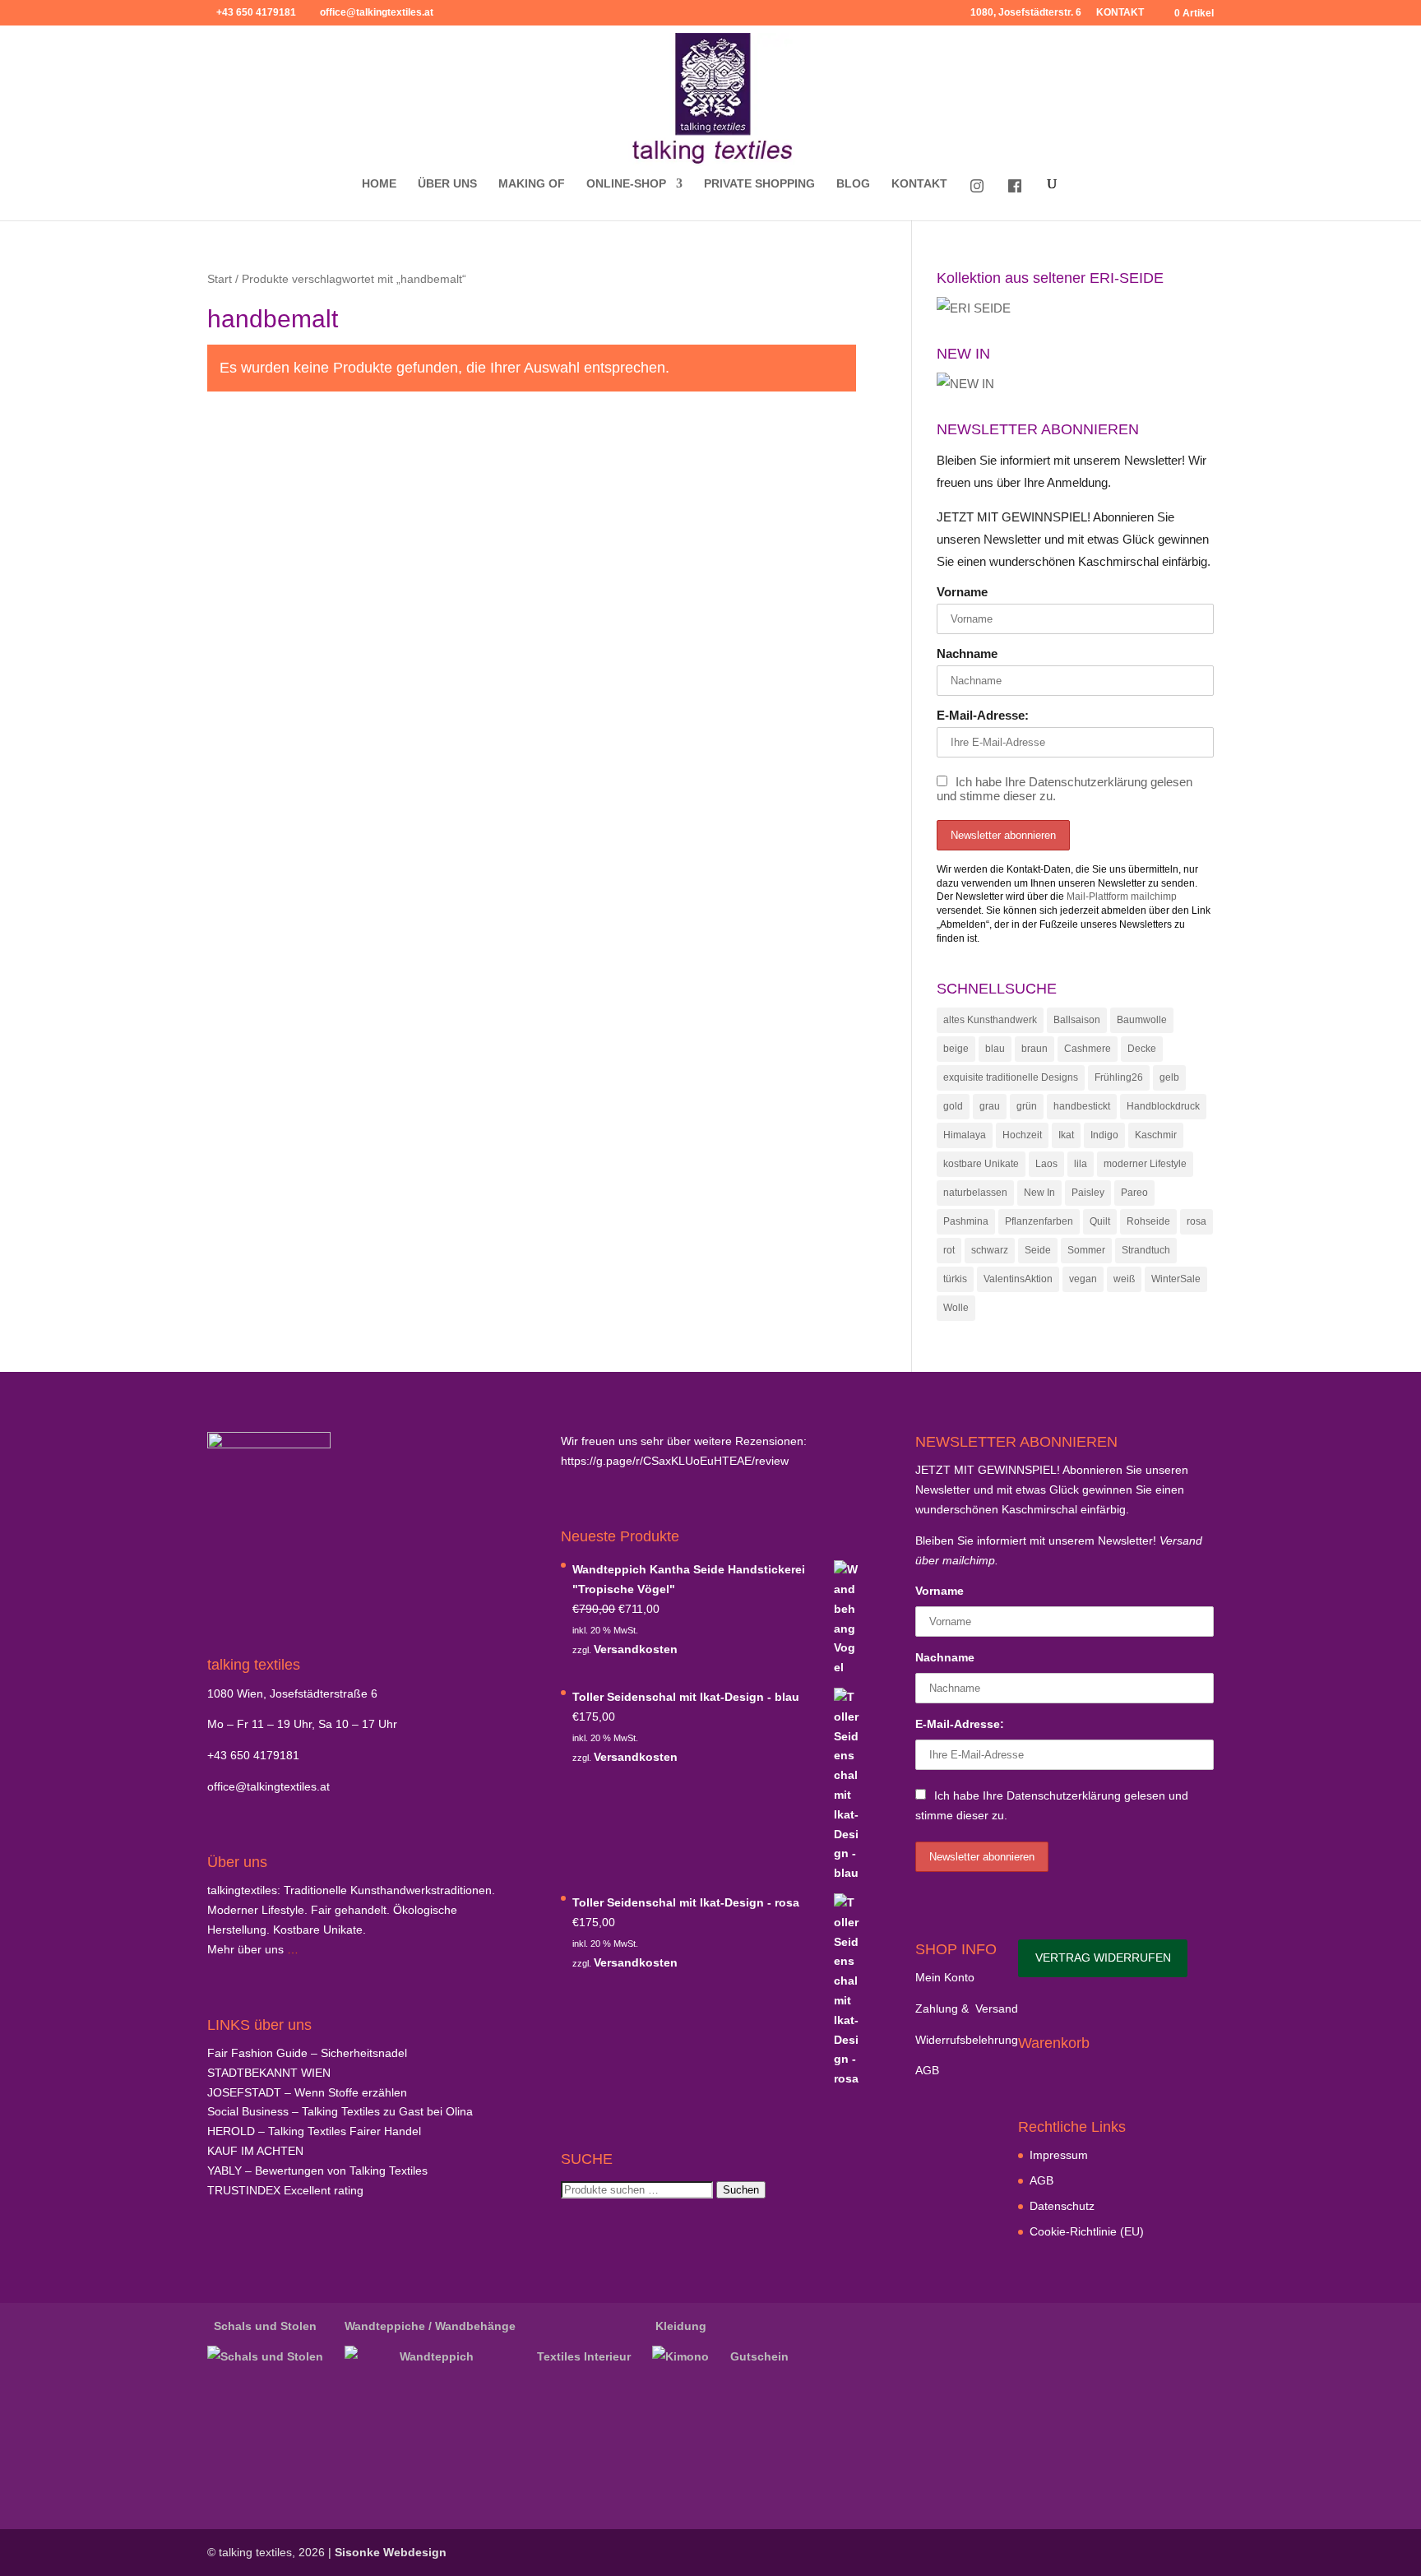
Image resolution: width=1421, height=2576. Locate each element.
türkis (955, 1279)
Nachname (967, 653)
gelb (1169, 1077)
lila (1081, 1164)
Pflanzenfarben (1039, 1221)
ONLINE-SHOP (626, 184)
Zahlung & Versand (967, 2008)
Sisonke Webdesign (391, 2552)
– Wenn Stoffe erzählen (307, 2092)
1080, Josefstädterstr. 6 (1026, 13)
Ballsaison (1077, 1020)
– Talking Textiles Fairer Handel (314, 2131)
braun (1035, 1049)
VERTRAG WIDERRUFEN (1103, 1957)
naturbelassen (975, 1193)
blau (995, 1049)
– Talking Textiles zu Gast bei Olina (340, 2111)
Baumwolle (1142, 1020)
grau (990, 1106)
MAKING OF (532, 184)
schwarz (990, 1250)
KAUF (255, 2151)
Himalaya (965, 1135)
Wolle (956, 1308)
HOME (379, 184)
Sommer (1086, 1250)
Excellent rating (285, 2190)
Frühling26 (1119, 1077)
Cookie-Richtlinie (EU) (1087, 2231)
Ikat (1066, 1135)
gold (953, 1106)
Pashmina (966, 1221)
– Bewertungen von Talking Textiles (317, 2171)
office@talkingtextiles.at (268, 1786)
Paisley (1088, 1193)
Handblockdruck (1163, 1106)
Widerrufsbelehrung (967, 2040)
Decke (1142, 1049)
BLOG (853, 184)
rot (949, 1250)
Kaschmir (1156, 1135)
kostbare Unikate (981, 1164)
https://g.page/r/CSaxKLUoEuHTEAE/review (675, 1461)
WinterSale (1176, 1279)
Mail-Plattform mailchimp (1122, 897)
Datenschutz (1062, 2206)
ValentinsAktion (1018, 1279)
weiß (1124, 1279)
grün (1027, 1106)
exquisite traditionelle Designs (1011, 1077)
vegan (1083, 1279)
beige (956, 1049)
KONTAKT (1120, 13)
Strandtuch (1146, 1250)
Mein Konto (945, 1977)
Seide (1038, 1250)
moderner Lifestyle (1145, 1164)
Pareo (1134, 1193)
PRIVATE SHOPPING (759, 184)
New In (1039, 1193)
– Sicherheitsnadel (307, 2053)
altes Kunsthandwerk (990, 1020)
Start (220, 279)
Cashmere (1088, 1049)
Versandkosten (636, 1649)
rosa (1197, 1221)
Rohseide (1148, 1221)
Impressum (1059, 2155)
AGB (927, 2070)
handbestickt (1082, 1106)
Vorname (962, 592)
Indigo (1104, 1135)
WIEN (269, 2073)
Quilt (1100, 1221)
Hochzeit (1022, 1135)
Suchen (741, 2190)
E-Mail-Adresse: (983, 715)
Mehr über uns (245, 1949)
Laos (1046, 1164)
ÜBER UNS (447, 184)
